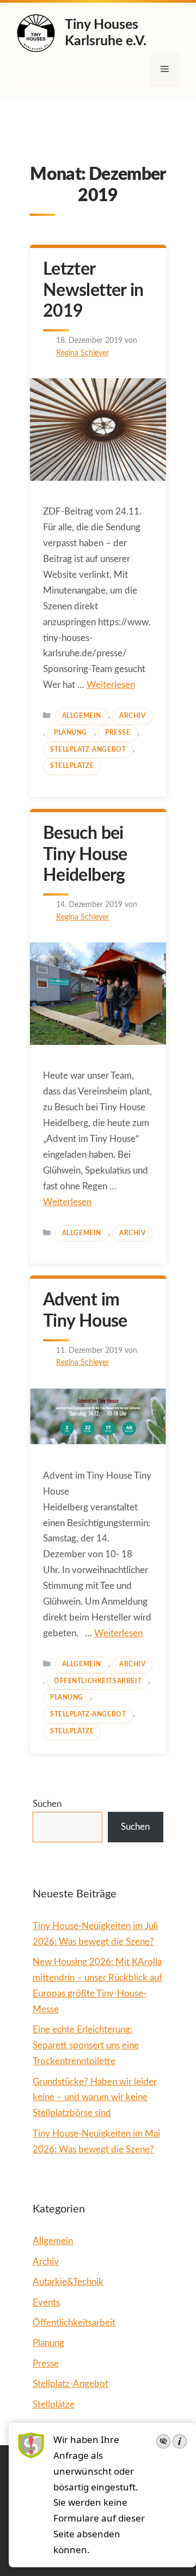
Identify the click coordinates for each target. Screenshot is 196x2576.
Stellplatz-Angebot (88, 750)
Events (46, 2303)
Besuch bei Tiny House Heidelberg (85, 854)
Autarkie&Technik (68, 2282)
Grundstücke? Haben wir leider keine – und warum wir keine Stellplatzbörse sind (95, 2098)
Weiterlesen (111, 685)
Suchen (47, 1804)
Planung (71, 733)
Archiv (132, 716)
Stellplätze (72, 766)
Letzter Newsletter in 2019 (93, 290)
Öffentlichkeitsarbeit (98, 1681)
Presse (118, 733)
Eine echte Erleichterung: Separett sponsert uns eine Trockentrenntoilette (86, 2045)
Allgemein (82, 716)
